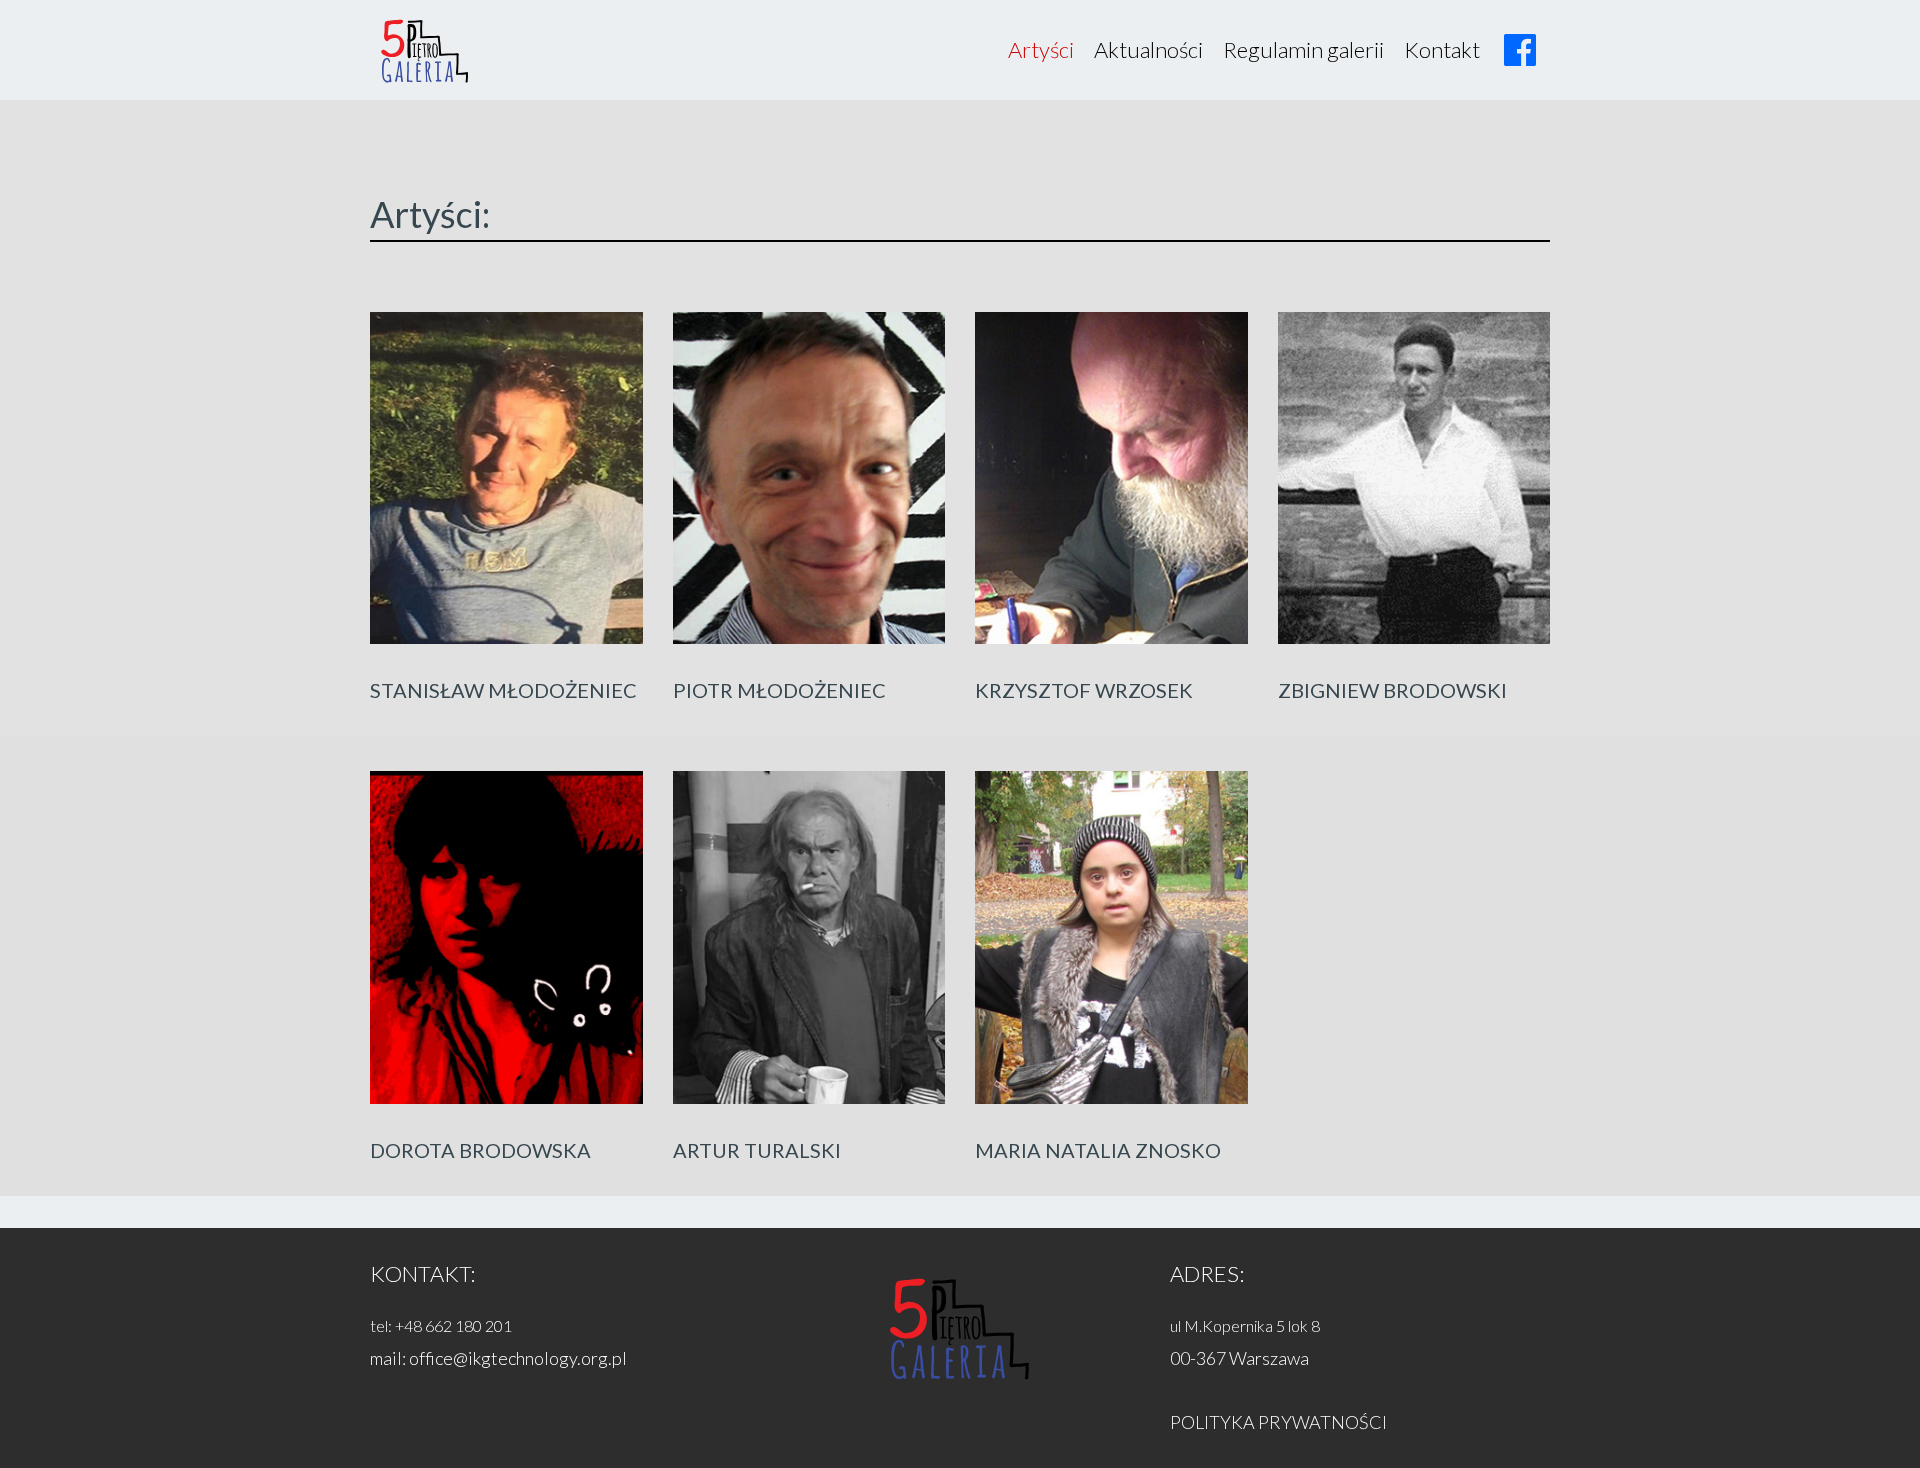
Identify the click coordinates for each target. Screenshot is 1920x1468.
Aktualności (1148, 49)
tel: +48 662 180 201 (441, 1325)
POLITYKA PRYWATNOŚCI (1278, 1422)
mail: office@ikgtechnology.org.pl (498, 1358)
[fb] (1520, 50)
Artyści (1041, 49)
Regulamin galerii (1303, 49)
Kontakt (1442, 49)
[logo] (425, 50)
